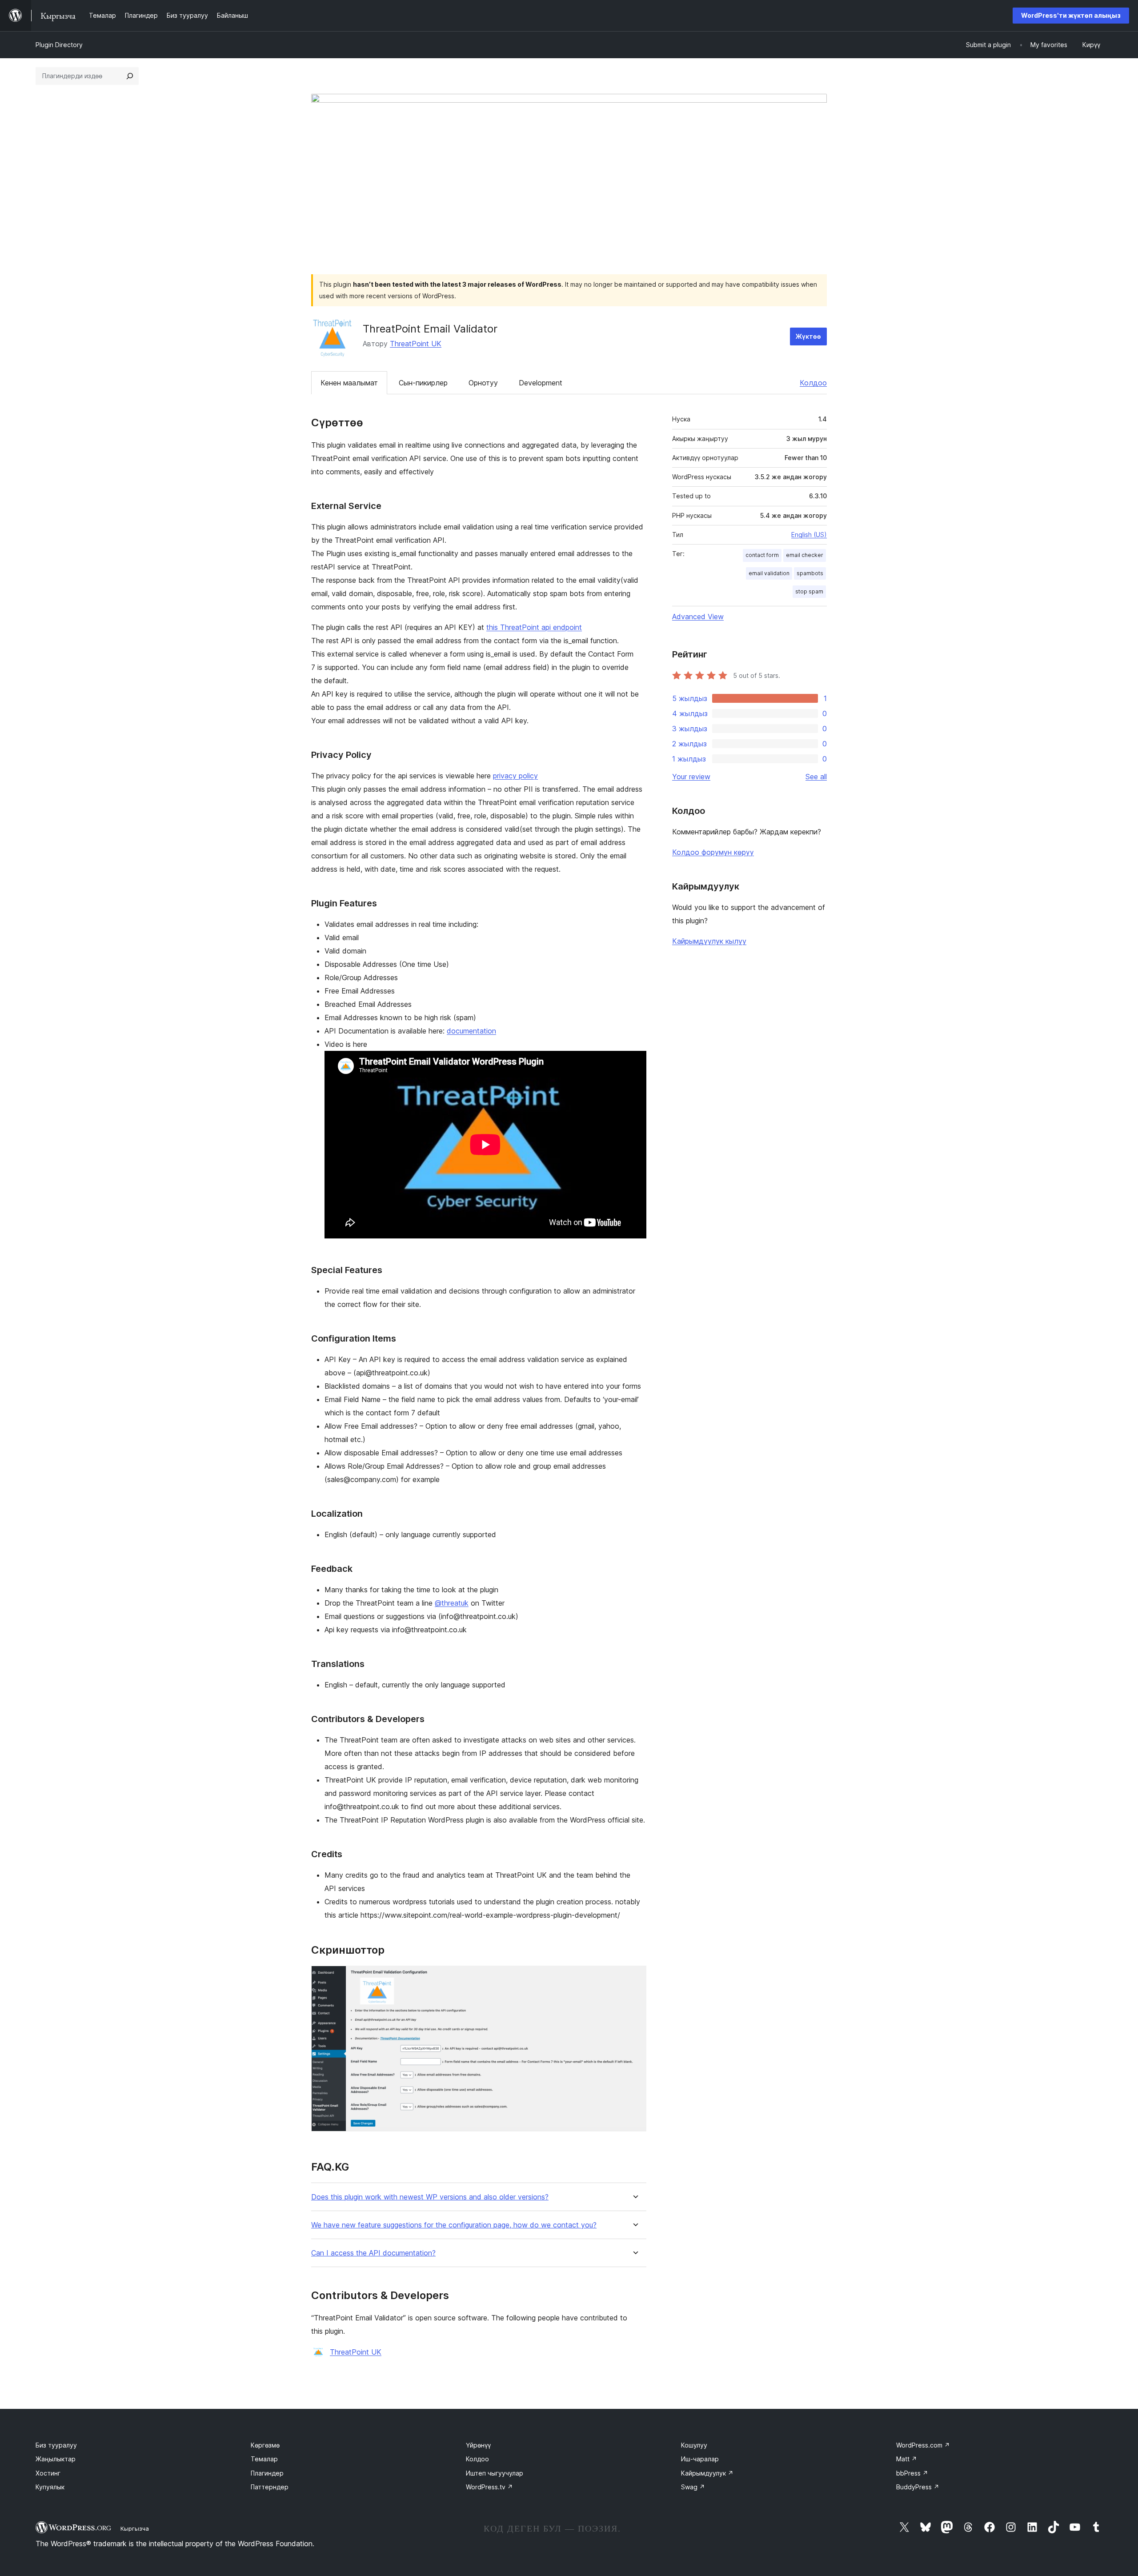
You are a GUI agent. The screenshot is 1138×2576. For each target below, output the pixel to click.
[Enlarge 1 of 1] (634, 1978)
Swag (693, 2487)
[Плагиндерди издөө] (130, 76)
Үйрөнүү (478, 2445)
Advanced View (698, 617)
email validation (769, 573)
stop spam (809, 591)
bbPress (912, 2473)
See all (816, 777)
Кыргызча (135, 2528)
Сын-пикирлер (423, 383)
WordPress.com (923, 2445)
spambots (810, 573)
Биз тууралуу (56, 2445)
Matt (907, 2459)
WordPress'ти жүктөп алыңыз (1071, 15)
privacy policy (515, 776)
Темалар (264, 2459)
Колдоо (813, 383)
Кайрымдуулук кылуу (709, 941)
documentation (471, 1031)
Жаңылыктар (56, 2459)
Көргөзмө (265, 2445)
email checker (805, 555)
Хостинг (48, 2473)
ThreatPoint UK (416, 344)
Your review (691, 777)
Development (541, 383)
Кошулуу (694, 2445)
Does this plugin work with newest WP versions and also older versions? (430, 2197)
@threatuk (452, 1603)
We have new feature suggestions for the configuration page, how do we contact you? (454, 2225)
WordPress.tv (489, 2487)
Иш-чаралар (700, 2459)
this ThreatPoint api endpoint (534, 627)
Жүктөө (808, 336)
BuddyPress (918, 2487)
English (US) (809, 535)
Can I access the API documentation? (373, 2253)
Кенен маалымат (349, 383)
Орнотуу (483, 383)
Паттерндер (270, 2487)
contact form (762, 555)
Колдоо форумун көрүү (713, 852)
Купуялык (50, 2487)
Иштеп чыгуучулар (495, 2473)
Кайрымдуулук (707, 2473)
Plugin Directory (59, 45)
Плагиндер (267, 2473)
